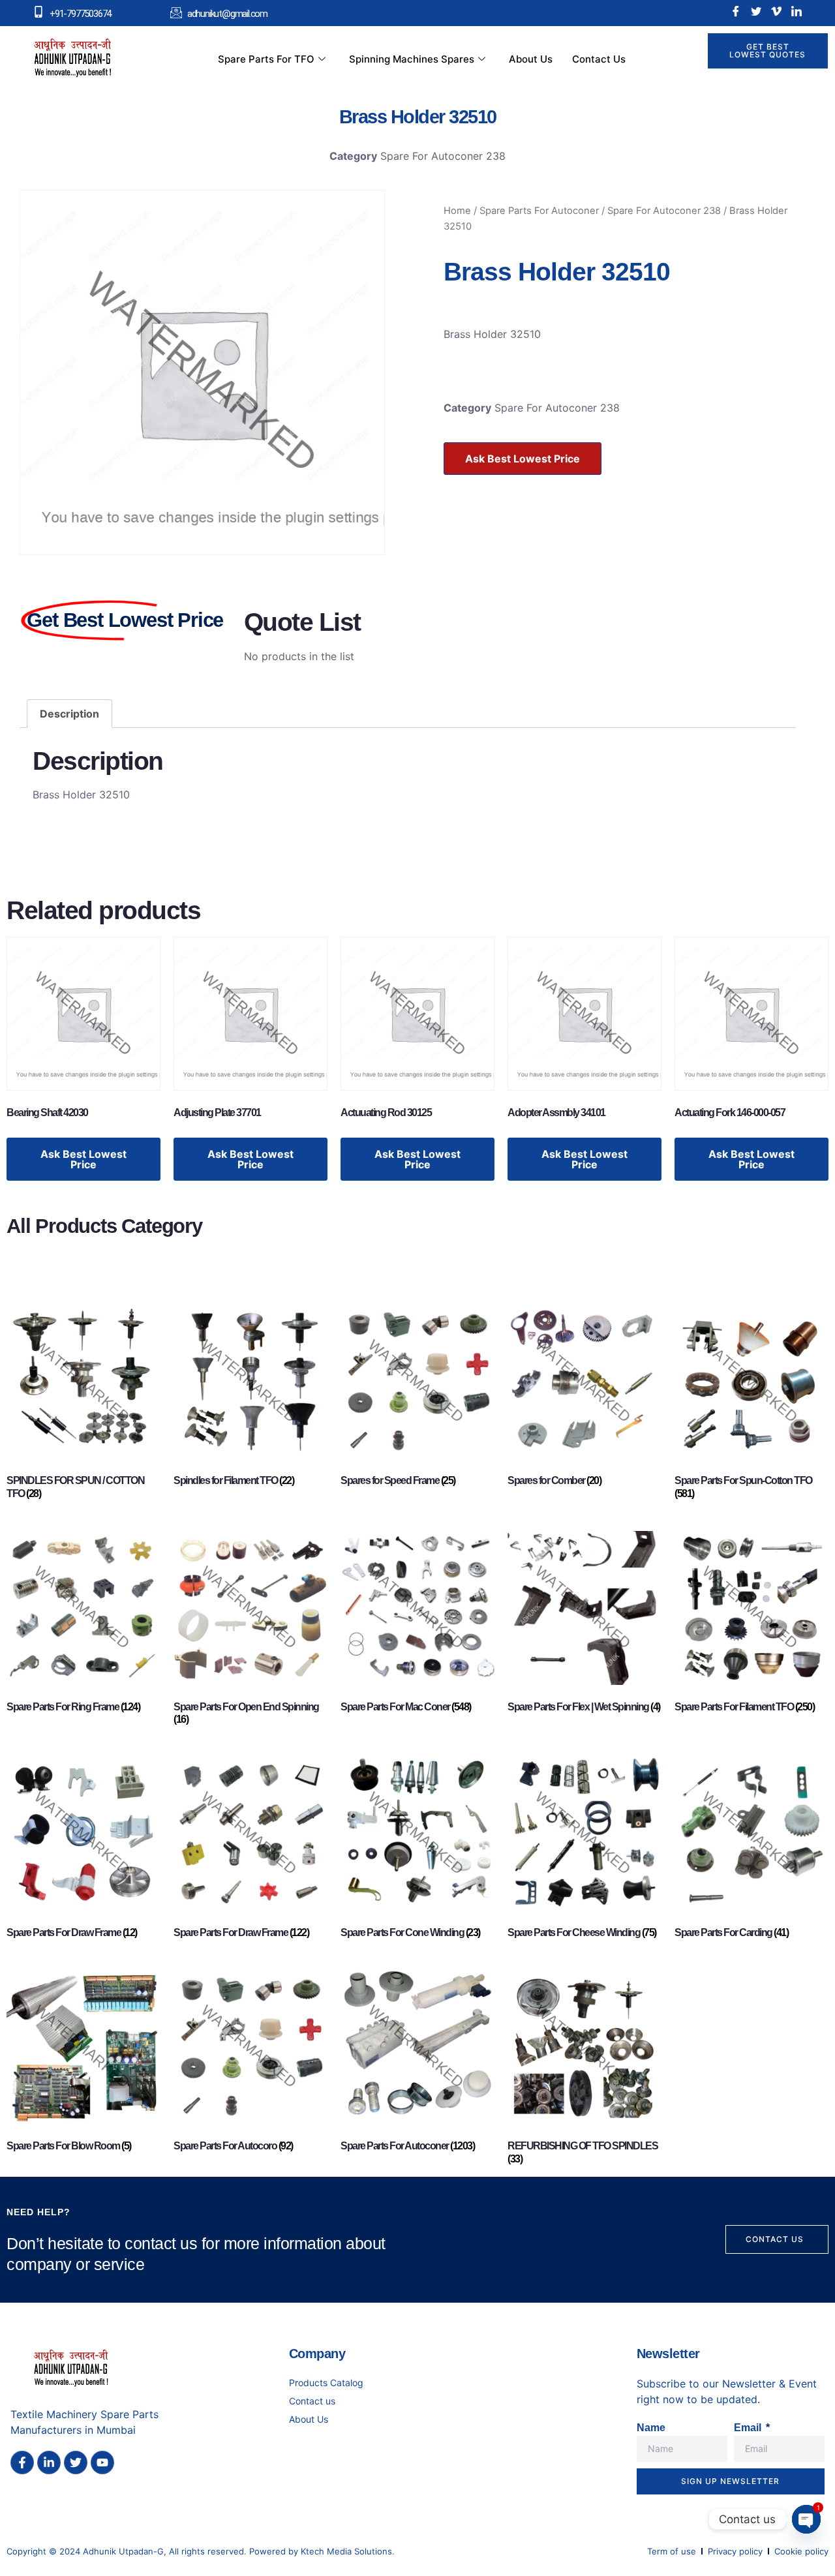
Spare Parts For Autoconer (539, 211)
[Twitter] (756, 11)
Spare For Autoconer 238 (443, 156)
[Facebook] (736, 11)
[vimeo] (776, 11)
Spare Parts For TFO (266, 59)
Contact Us (599, 59)
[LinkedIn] (797, 11)
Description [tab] (69, 714)
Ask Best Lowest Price (523, 459)
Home (457, 211)
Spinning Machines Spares (412, 59)
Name (651, 2428)
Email (749, 2428)
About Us (531, 59)
